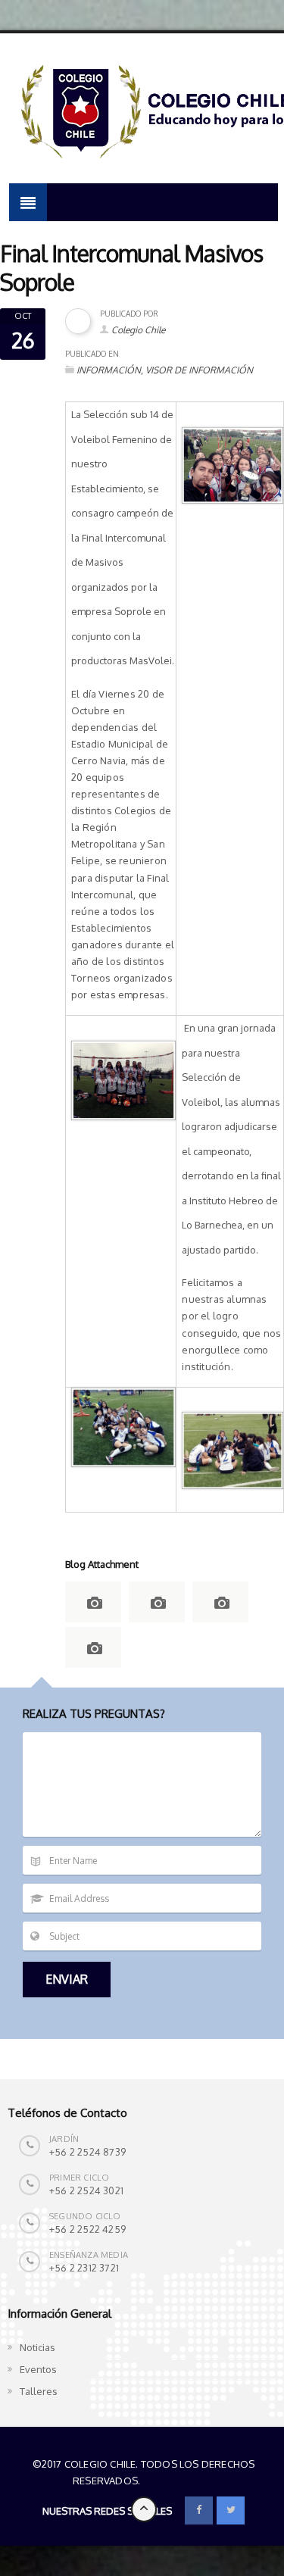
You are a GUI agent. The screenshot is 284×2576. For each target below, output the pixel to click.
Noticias (37, 2347)
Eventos (38, 2369)
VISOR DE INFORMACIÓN (199, 370)
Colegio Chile (138, 330)
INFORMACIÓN (109, 370)
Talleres (39, 2391)
